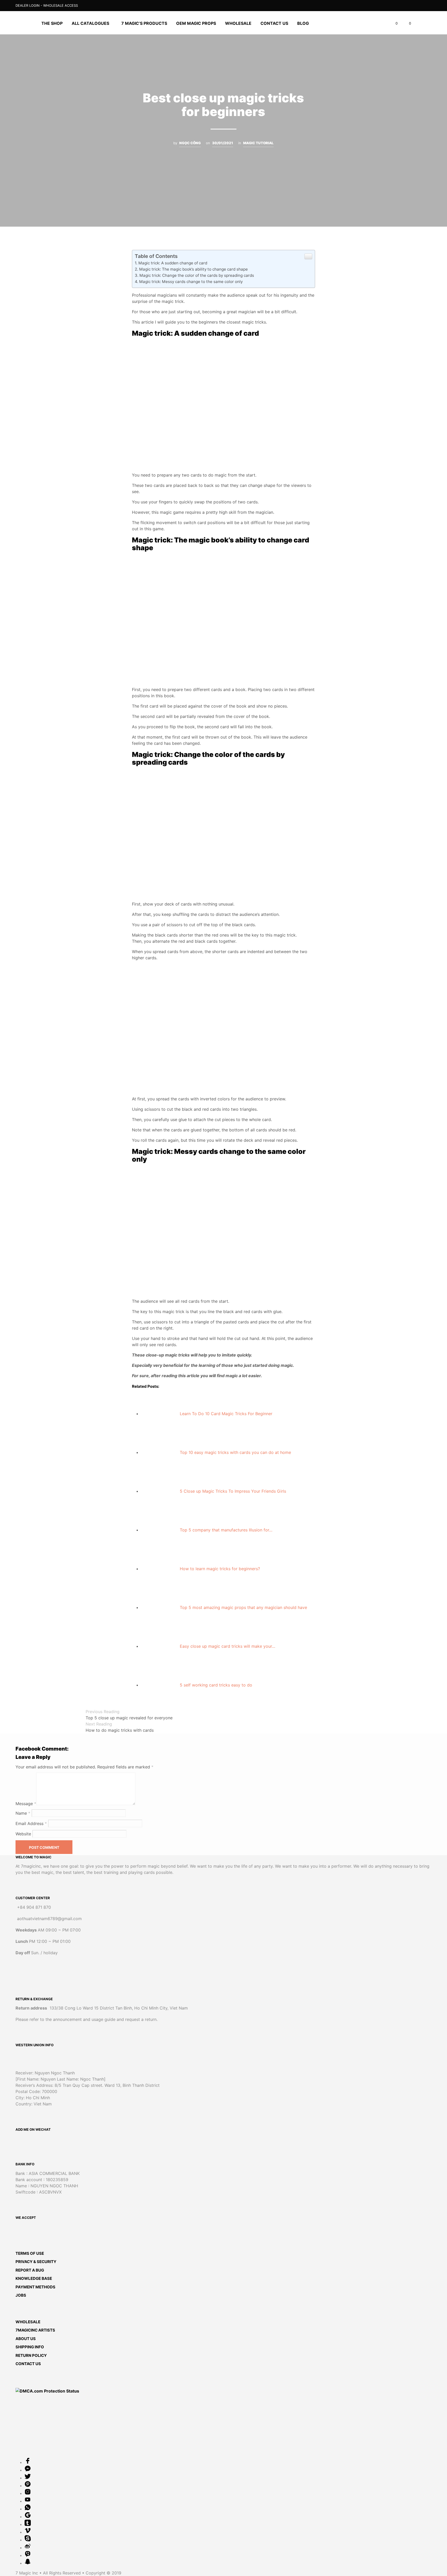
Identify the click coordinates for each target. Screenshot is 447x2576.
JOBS (21, 2295)
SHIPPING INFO (30, 2347)
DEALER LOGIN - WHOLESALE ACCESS (47, 5)
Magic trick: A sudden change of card (173, 263)
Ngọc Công (190, 143)
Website (23, 1834)
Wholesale (238, 23)
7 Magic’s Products (144, 23)
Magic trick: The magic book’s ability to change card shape (193, 269)
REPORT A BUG (30, 2270)
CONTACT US (274, 23)
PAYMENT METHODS (35, 2287)
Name (23, 1813)
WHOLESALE (28, 2322)
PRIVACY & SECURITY (36, 2262)
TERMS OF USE (30, 2253)
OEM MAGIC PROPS (196, 23)
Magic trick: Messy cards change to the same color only (191, 282)
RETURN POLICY (31, 2355)
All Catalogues (90, 23)
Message (26, 1804)
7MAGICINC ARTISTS (35, 2330)
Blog (303, 23)
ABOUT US (26, 2339)
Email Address (31, 1823)
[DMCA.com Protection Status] (47, 2391)
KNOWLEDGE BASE (34, 2278)
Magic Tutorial (258, 143)
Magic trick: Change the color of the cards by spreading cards (197, 275)
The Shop (52, 23)
